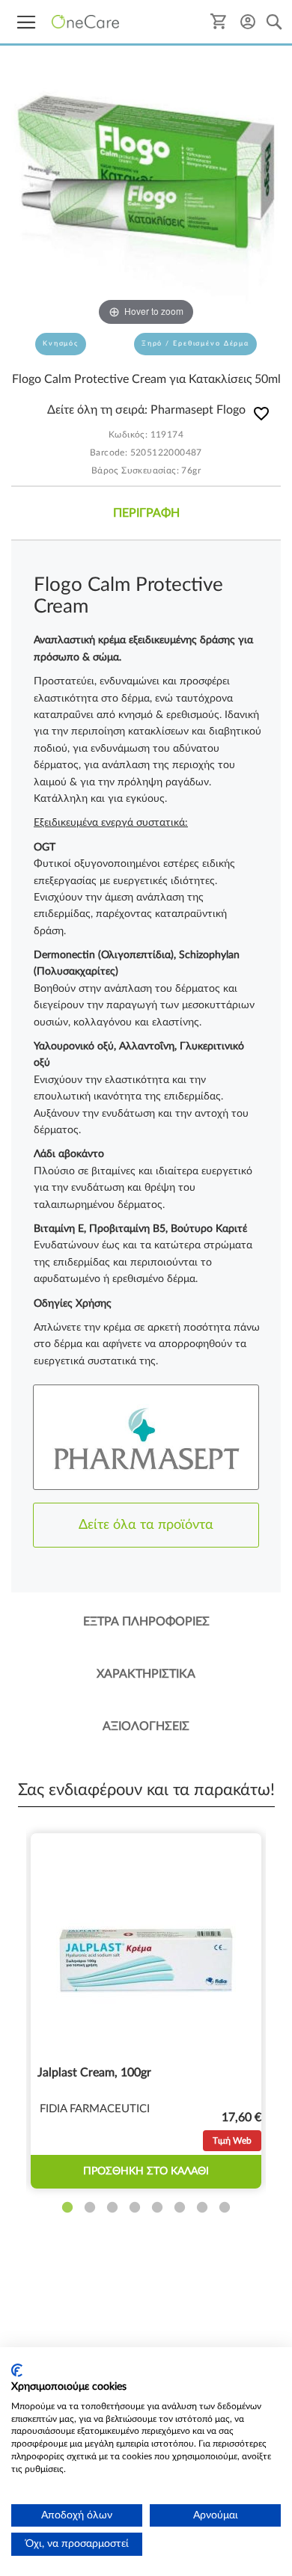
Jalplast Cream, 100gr (94, 2073)
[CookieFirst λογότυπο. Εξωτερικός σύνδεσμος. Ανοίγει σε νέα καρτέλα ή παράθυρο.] (17, 2370)
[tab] (146, 513)
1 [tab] (67, 2208)
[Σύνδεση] (248, 21)
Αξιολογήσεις (146, 1726)
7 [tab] (202, 2208)
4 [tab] (135, 2208)
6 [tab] (180, 2208)
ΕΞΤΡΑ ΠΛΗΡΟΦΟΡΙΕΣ (146, 1622)
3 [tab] (112, 2208)
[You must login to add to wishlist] (261, 416)
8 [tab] (225, 2208)
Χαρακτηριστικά (146, 1674)
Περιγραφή (146, 513)
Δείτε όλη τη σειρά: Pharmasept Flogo (146, 410)
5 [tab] (157, 2208)
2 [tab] (90, 2208)
